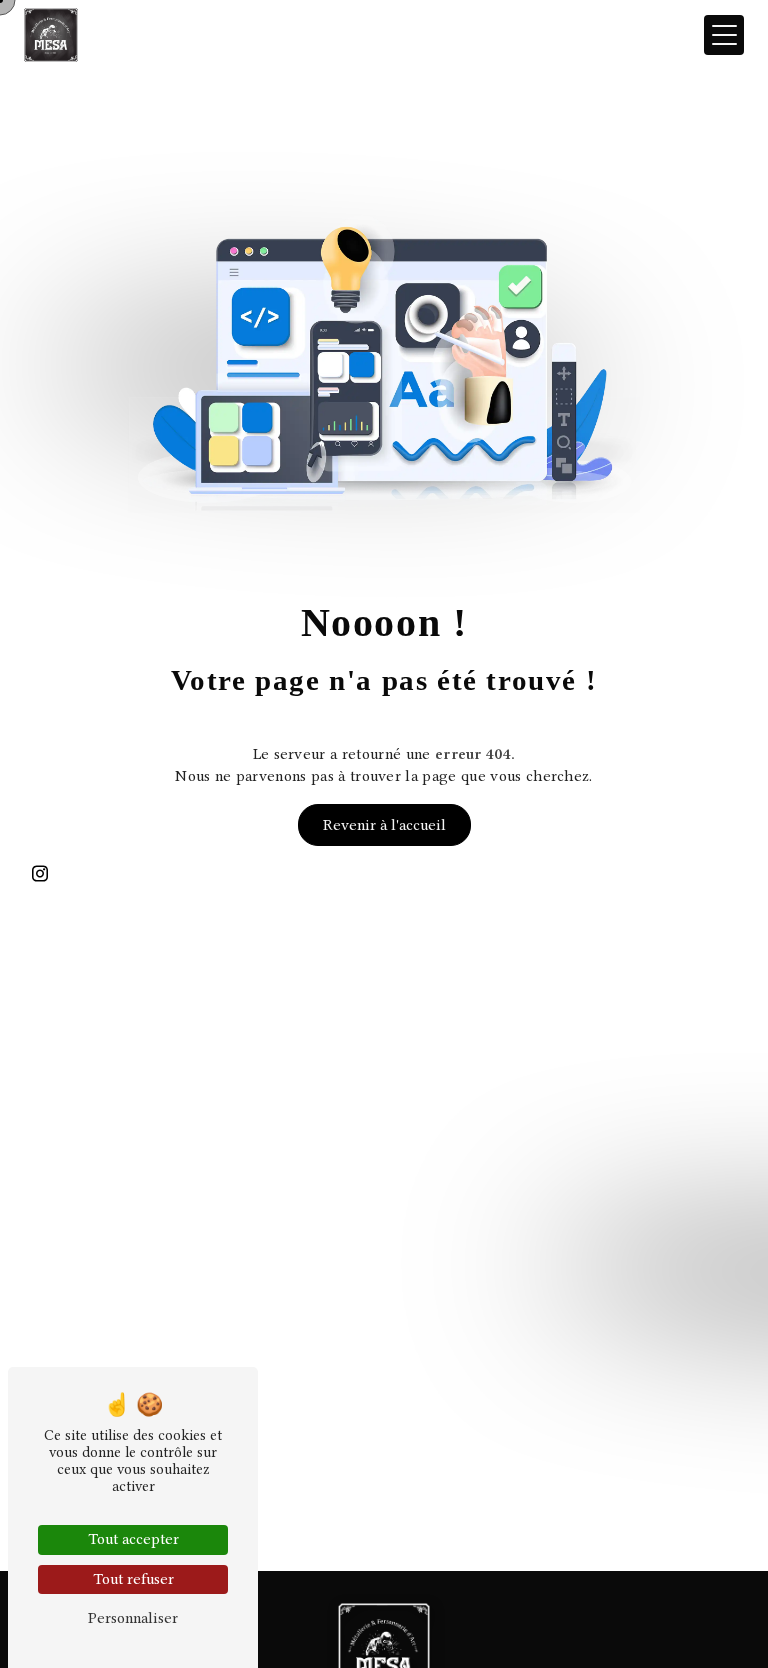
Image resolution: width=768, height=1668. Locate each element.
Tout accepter (133, 1539)
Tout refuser (133, 1579)
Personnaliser (133, 1618)
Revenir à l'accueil (384, 825)
